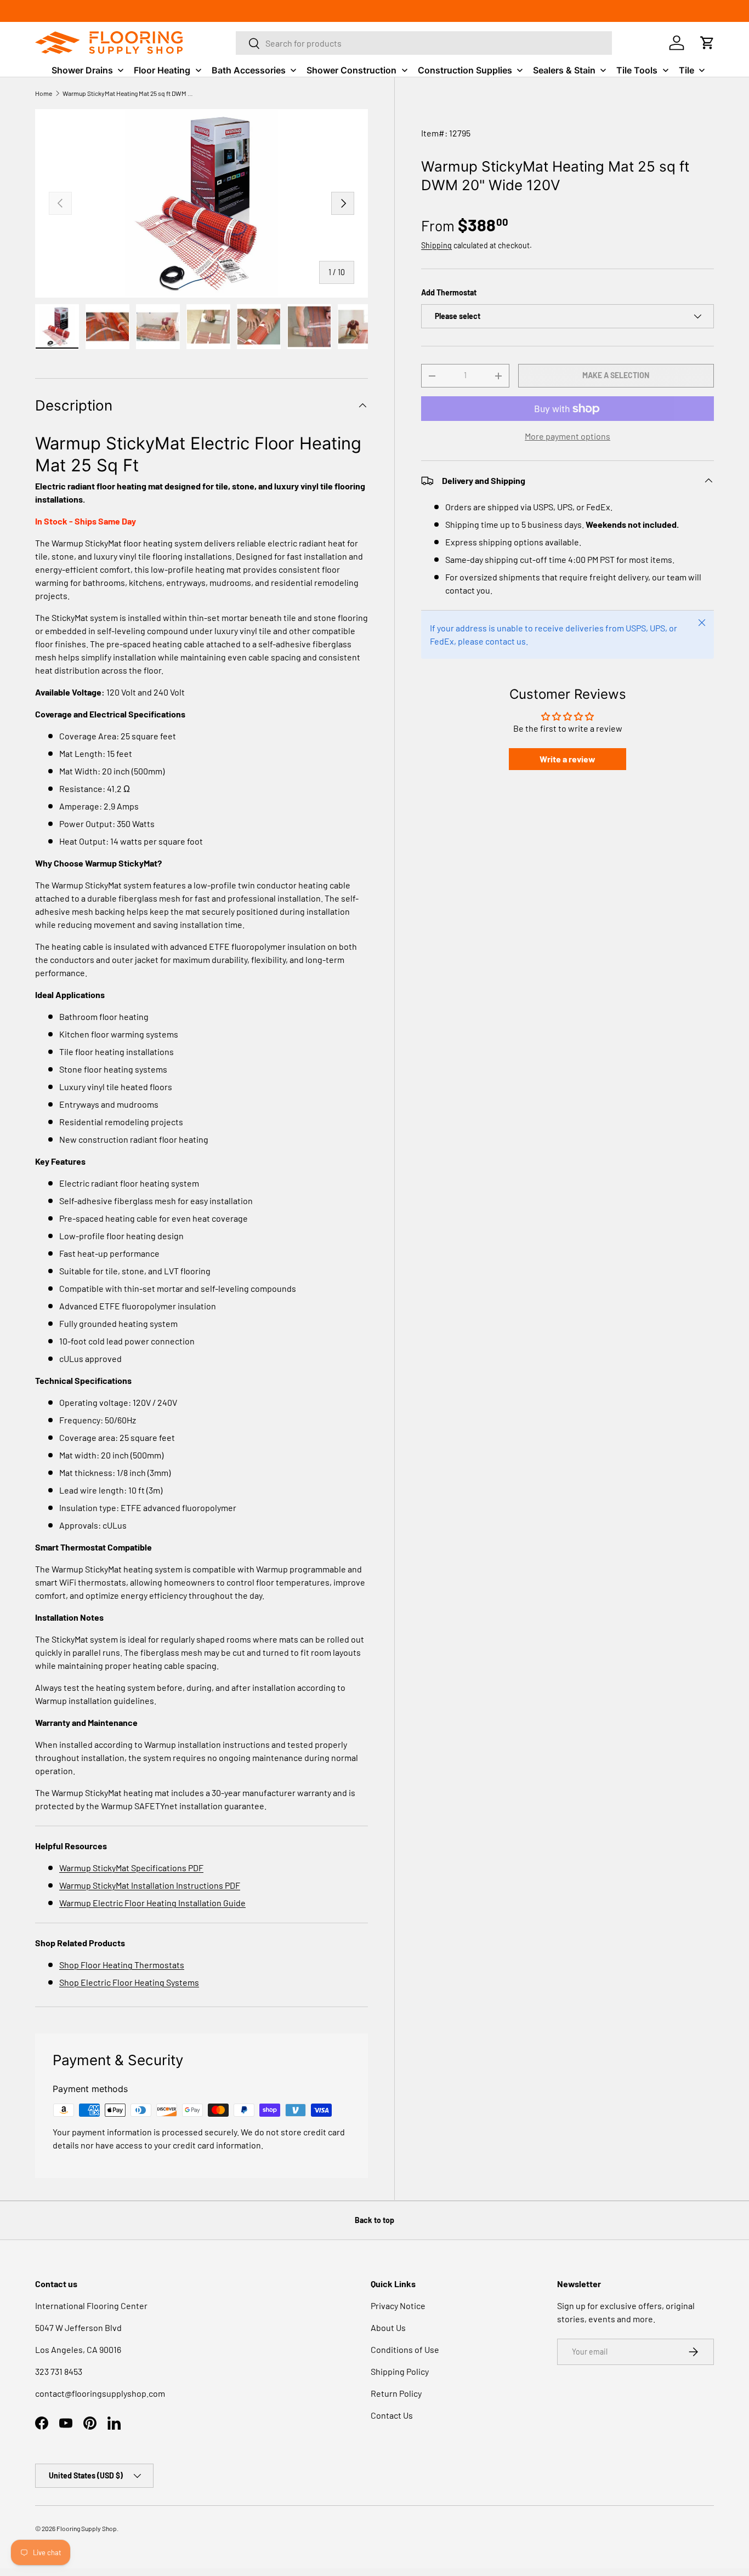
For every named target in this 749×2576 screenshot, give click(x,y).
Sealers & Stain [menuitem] (564, 70)
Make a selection (616, 375)
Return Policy (396, 2393)
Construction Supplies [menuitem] (465, 70)
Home (44, 93)
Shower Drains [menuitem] (82, 70)
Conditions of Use (405, 2349)
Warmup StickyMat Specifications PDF (131, 1868)
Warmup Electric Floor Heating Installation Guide (152, 1903)
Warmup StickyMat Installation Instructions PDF (150, 1885)
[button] (707, 43)
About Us (388, 2327)
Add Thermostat (449, 292)
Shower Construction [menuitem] (351, 70)
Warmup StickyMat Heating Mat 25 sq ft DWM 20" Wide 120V (128, 93)
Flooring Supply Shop (87, 2528)
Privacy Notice (398, 2306)
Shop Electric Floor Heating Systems (129, 1982)
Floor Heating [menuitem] (162, 70)
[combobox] (424, 43)
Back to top (374, 2220)
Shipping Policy (400, 2371)
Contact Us (392, 2415)
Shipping (436, 245)
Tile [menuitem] (686, 70)
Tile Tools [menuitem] (637, 70)
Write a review (568, 759)
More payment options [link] (568, 436)
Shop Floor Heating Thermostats (122, 1965)
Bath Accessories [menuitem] (249, 70)
